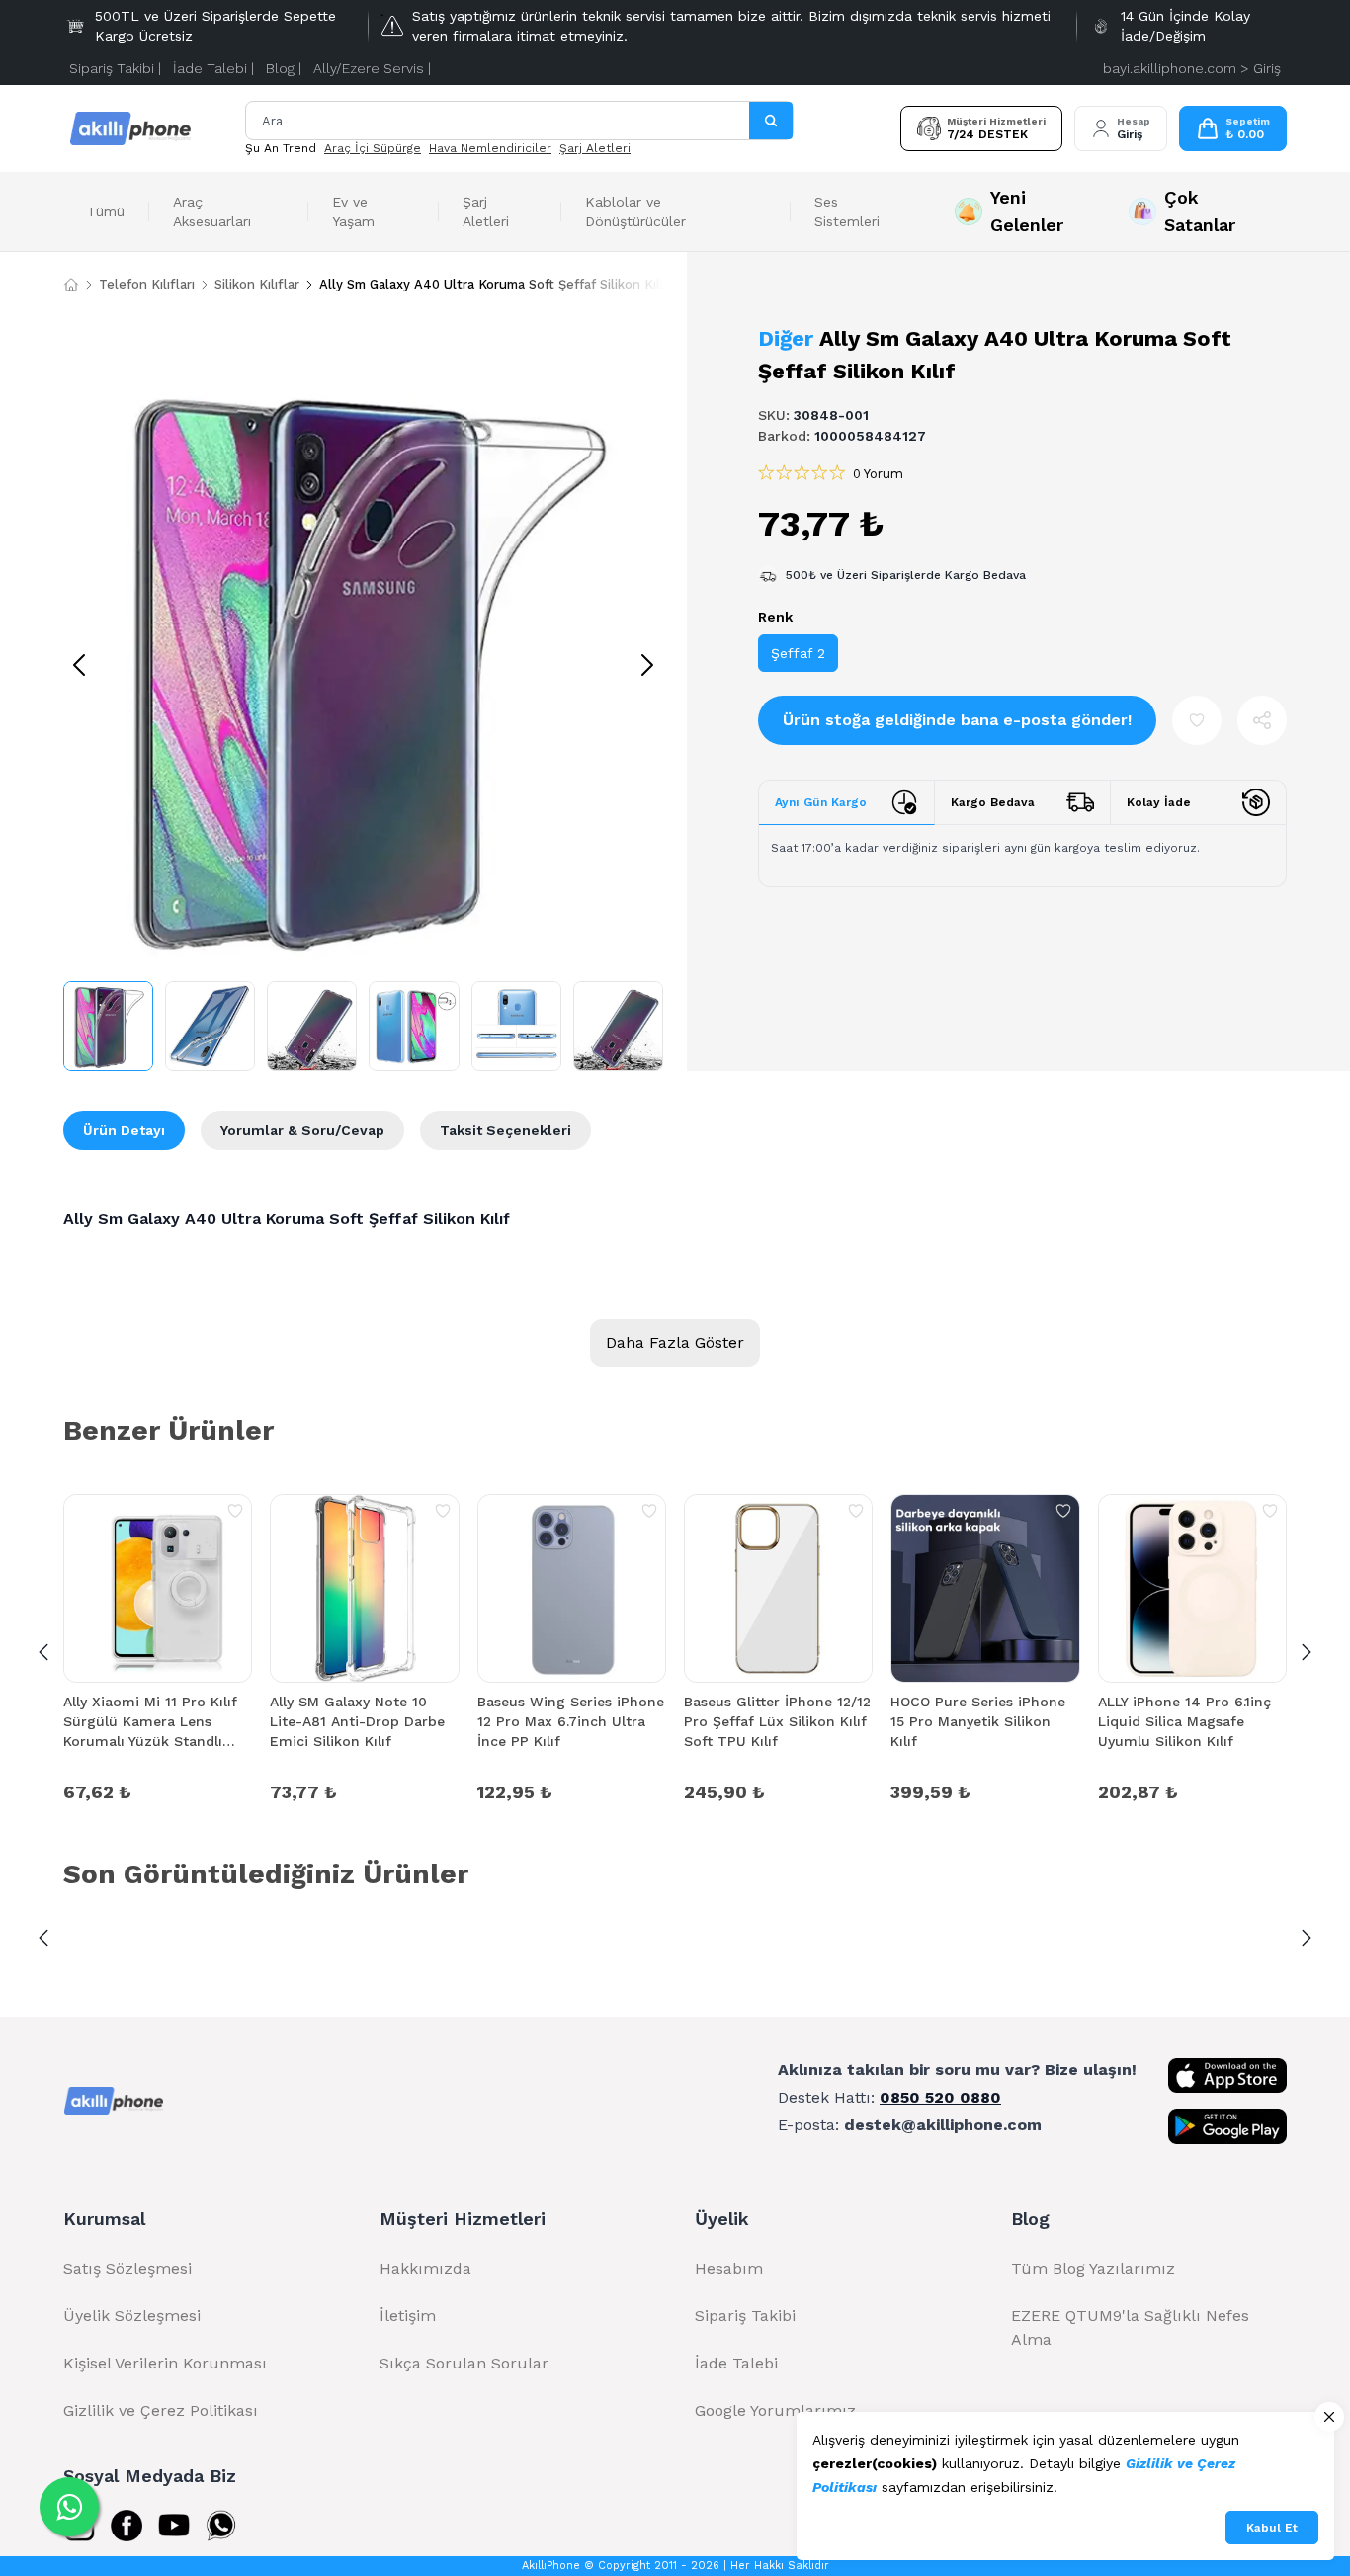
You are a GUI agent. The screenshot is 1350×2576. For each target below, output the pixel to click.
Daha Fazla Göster (675, 1342)
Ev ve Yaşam (353, 211)
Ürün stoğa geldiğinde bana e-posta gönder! (957, 720)
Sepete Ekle (158, 1790)
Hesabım (729, 2268)
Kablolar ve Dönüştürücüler (635, 211)
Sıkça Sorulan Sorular (464, 2363)
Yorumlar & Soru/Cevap (302, 1130)
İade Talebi (736, 2363)
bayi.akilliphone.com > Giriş (1192, 68)
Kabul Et (1272, 2528)
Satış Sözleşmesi (127, 2268)
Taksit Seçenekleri (506, 1130)
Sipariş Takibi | (115, 68)
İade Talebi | (213, 68)
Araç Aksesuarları (212, 211)
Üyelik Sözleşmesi (132, 2316)
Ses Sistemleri (847, 211)
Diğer (786, 338)
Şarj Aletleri (595, 148)
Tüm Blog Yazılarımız (1093, 2268)
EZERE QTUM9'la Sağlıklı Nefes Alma (1130, 2327)
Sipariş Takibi (745, 2316)
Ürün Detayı (124, 1130)
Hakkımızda (425, 2268)
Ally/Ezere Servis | (372, 68)
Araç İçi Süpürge (373, 148)
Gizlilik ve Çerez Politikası (161, 2410)
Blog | (284, 68)
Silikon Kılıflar (257, 284)
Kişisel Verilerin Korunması (165, 2363)
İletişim (408, 2316)
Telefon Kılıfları (147, 284)
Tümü (106, 211)
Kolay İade (1159, 802)
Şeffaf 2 (798, 653)
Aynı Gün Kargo (821, 802)
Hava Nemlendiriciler (490, 148)
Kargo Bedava (993, 802)
